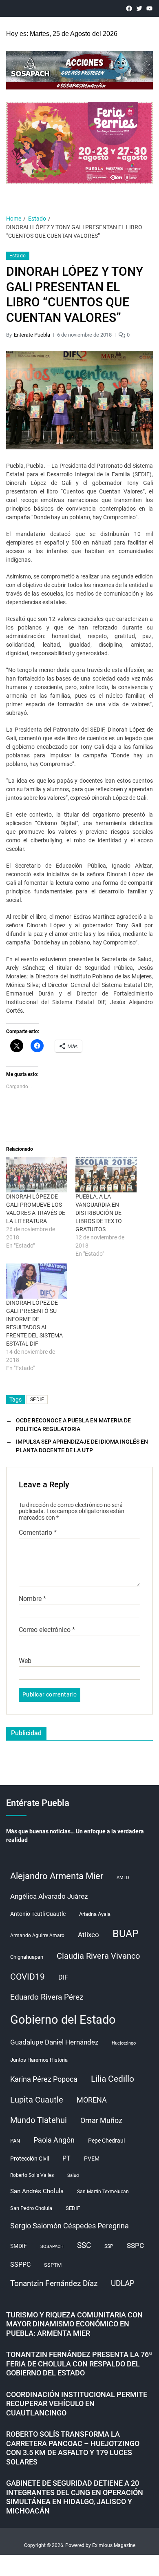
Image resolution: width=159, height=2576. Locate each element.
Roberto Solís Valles (32, 2175)
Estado (18, 256)
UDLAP (123, 2283)
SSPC (135, 2246)
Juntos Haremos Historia (39, 2060)
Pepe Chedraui (106, 2141)
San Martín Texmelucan (103, 2192)
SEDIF (37, 1400)
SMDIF (19, 2246)
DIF (63, 1977)
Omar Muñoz (101, 2121)
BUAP (126, 1934)
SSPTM (53, 2265)
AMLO (123, 1878)
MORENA (92, 2100)
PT (66, 2158)
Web (25, 1661)
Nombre (32, 1599)
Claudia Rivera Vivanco (98, 1956)
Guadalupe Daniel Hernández (54, 2042)
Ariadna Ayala (95, 1914)
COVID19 (28, 1977)
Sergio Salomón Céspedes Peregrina (70, 2226)
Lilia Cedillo (113, 2079)
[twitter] (139, 8)
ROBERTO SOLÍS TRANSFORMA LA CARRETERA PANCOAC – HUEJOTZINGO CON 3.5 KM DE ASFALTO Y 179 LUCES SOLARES (73, 2448)
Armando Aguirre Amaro (37, 1935)
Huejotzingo (124, 2043)
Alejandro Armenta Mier (57, 1876)
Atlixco (88, 1935)
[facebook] (129, 8)
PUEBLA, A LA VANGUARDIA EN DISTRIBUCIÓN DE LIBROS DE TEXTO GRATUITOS (99, 1213)
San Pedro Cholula (31, 2208)
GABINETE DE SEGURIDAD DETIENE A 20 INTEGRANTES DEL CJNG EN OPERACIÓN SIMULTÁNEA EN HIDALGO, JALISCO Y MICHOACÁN (75, 2497)
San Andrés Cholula (37, 2191)
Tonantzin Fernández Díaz (54, 2283)
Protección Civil (30, 2159)
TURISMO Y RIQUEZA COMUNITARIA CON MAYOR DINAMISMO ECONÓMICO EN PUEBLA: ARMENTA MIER (74, 2324)
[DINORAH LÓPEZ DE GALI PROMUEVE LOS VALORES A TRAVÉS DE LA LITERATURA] (37, 1175)
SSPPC (20, 2265)
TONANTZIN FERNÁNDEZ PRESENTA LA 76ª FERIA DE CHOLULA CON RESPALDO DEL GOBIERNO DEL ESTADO (79, 2364)
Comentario (38, 1533)
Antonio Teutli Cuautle (38, 1914)
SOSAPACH (52, 2247)
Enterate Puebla (32, 335)
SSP (109, 2246)
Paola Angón (54, 2140)
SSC (84, 2245)
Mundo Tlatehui (39, 2120)
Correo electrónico (47, 1630)
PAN (15, 2141)
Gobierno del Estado (63, 2020)
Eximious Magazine (114, 2545)
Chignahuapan (27, 1957)
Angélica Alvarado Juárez (49, 1896)
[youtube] (149, 8)
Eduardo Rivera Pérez (47, 1997)
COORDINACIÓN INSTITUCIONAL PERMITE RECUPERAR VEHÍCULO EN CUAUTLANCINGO (77, 2404)
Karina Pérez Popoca (44, 2079)
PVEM (92, 2159)
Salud (73, 2175)
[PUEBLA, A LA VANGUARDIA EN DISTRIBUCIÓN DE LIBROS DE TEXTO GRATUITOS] (106, 1175)
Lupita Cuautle (37, 2100)
